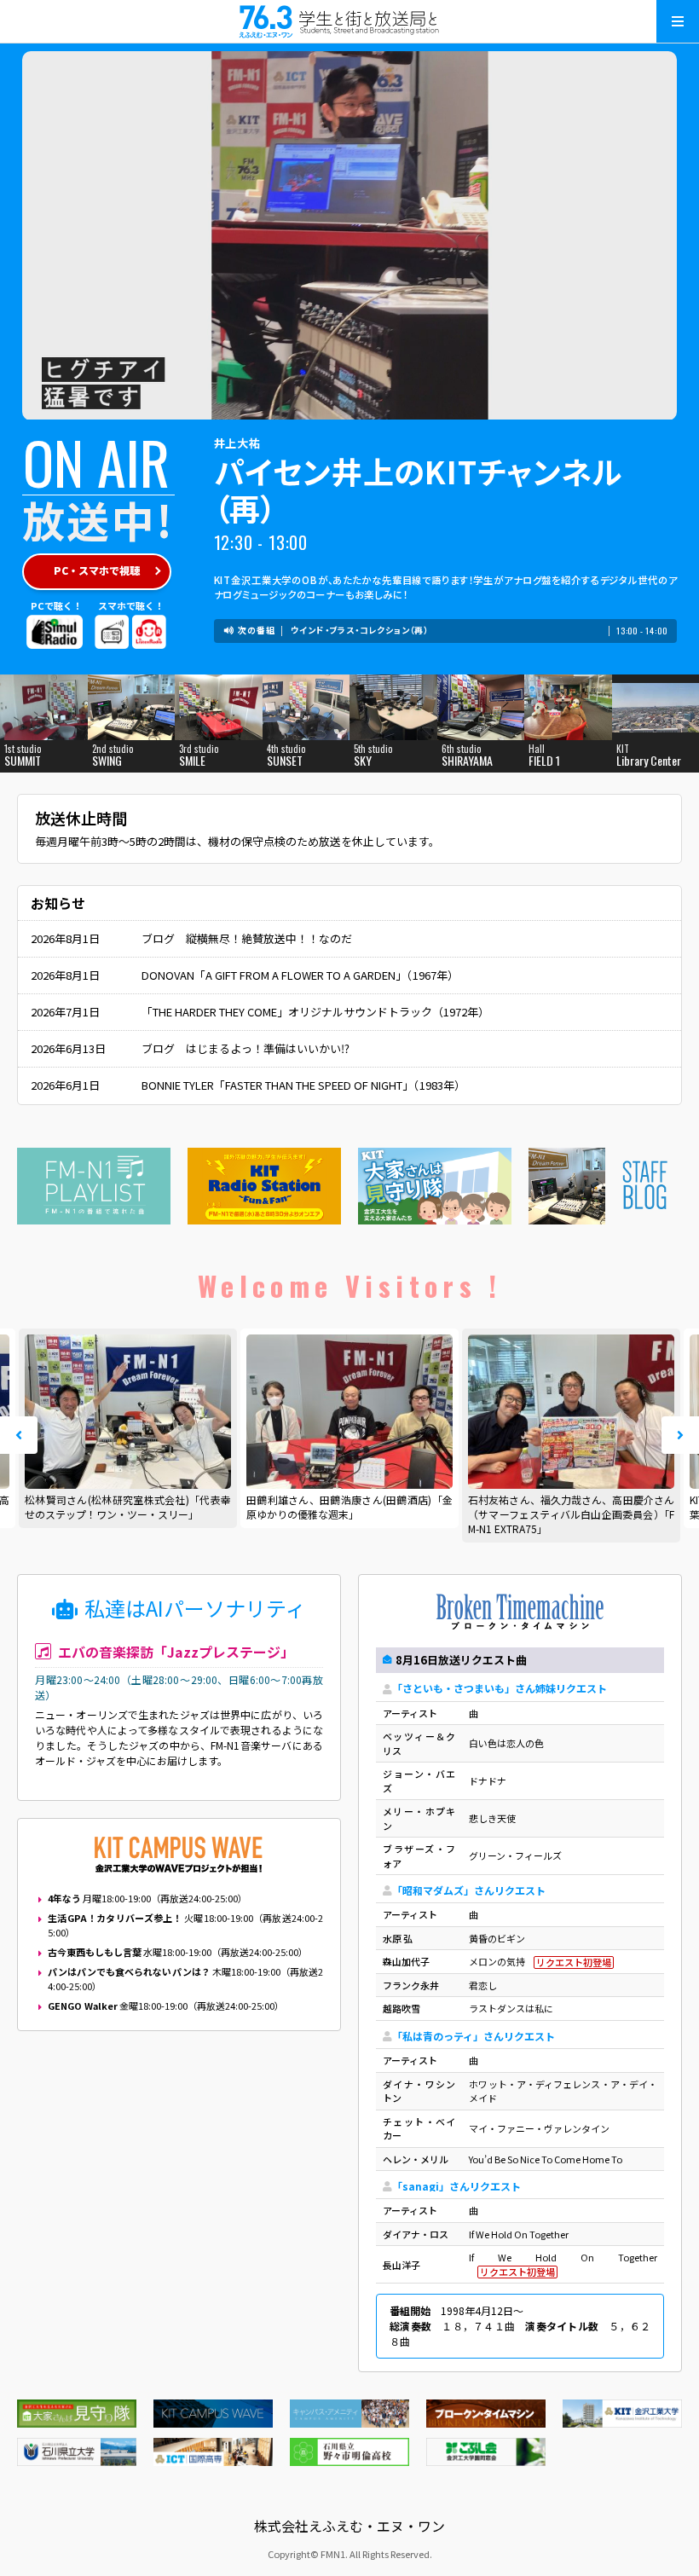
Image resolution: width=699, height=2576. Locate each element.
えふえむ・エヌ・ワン (349, 21)
